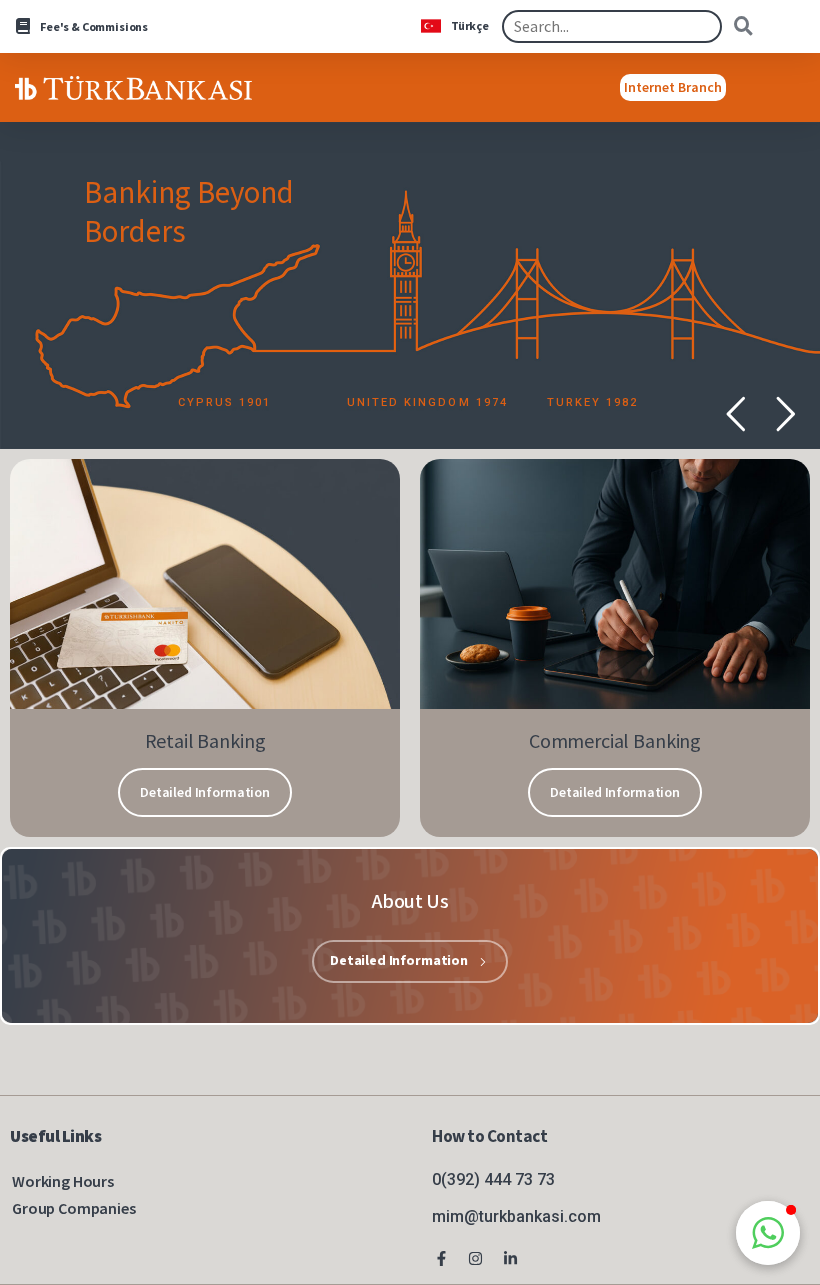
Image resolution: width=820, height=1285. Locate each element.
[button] (768, 1233)
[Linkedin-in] (511, 1259)
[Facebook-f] (441, 1259)
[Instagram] (476, 1259)
